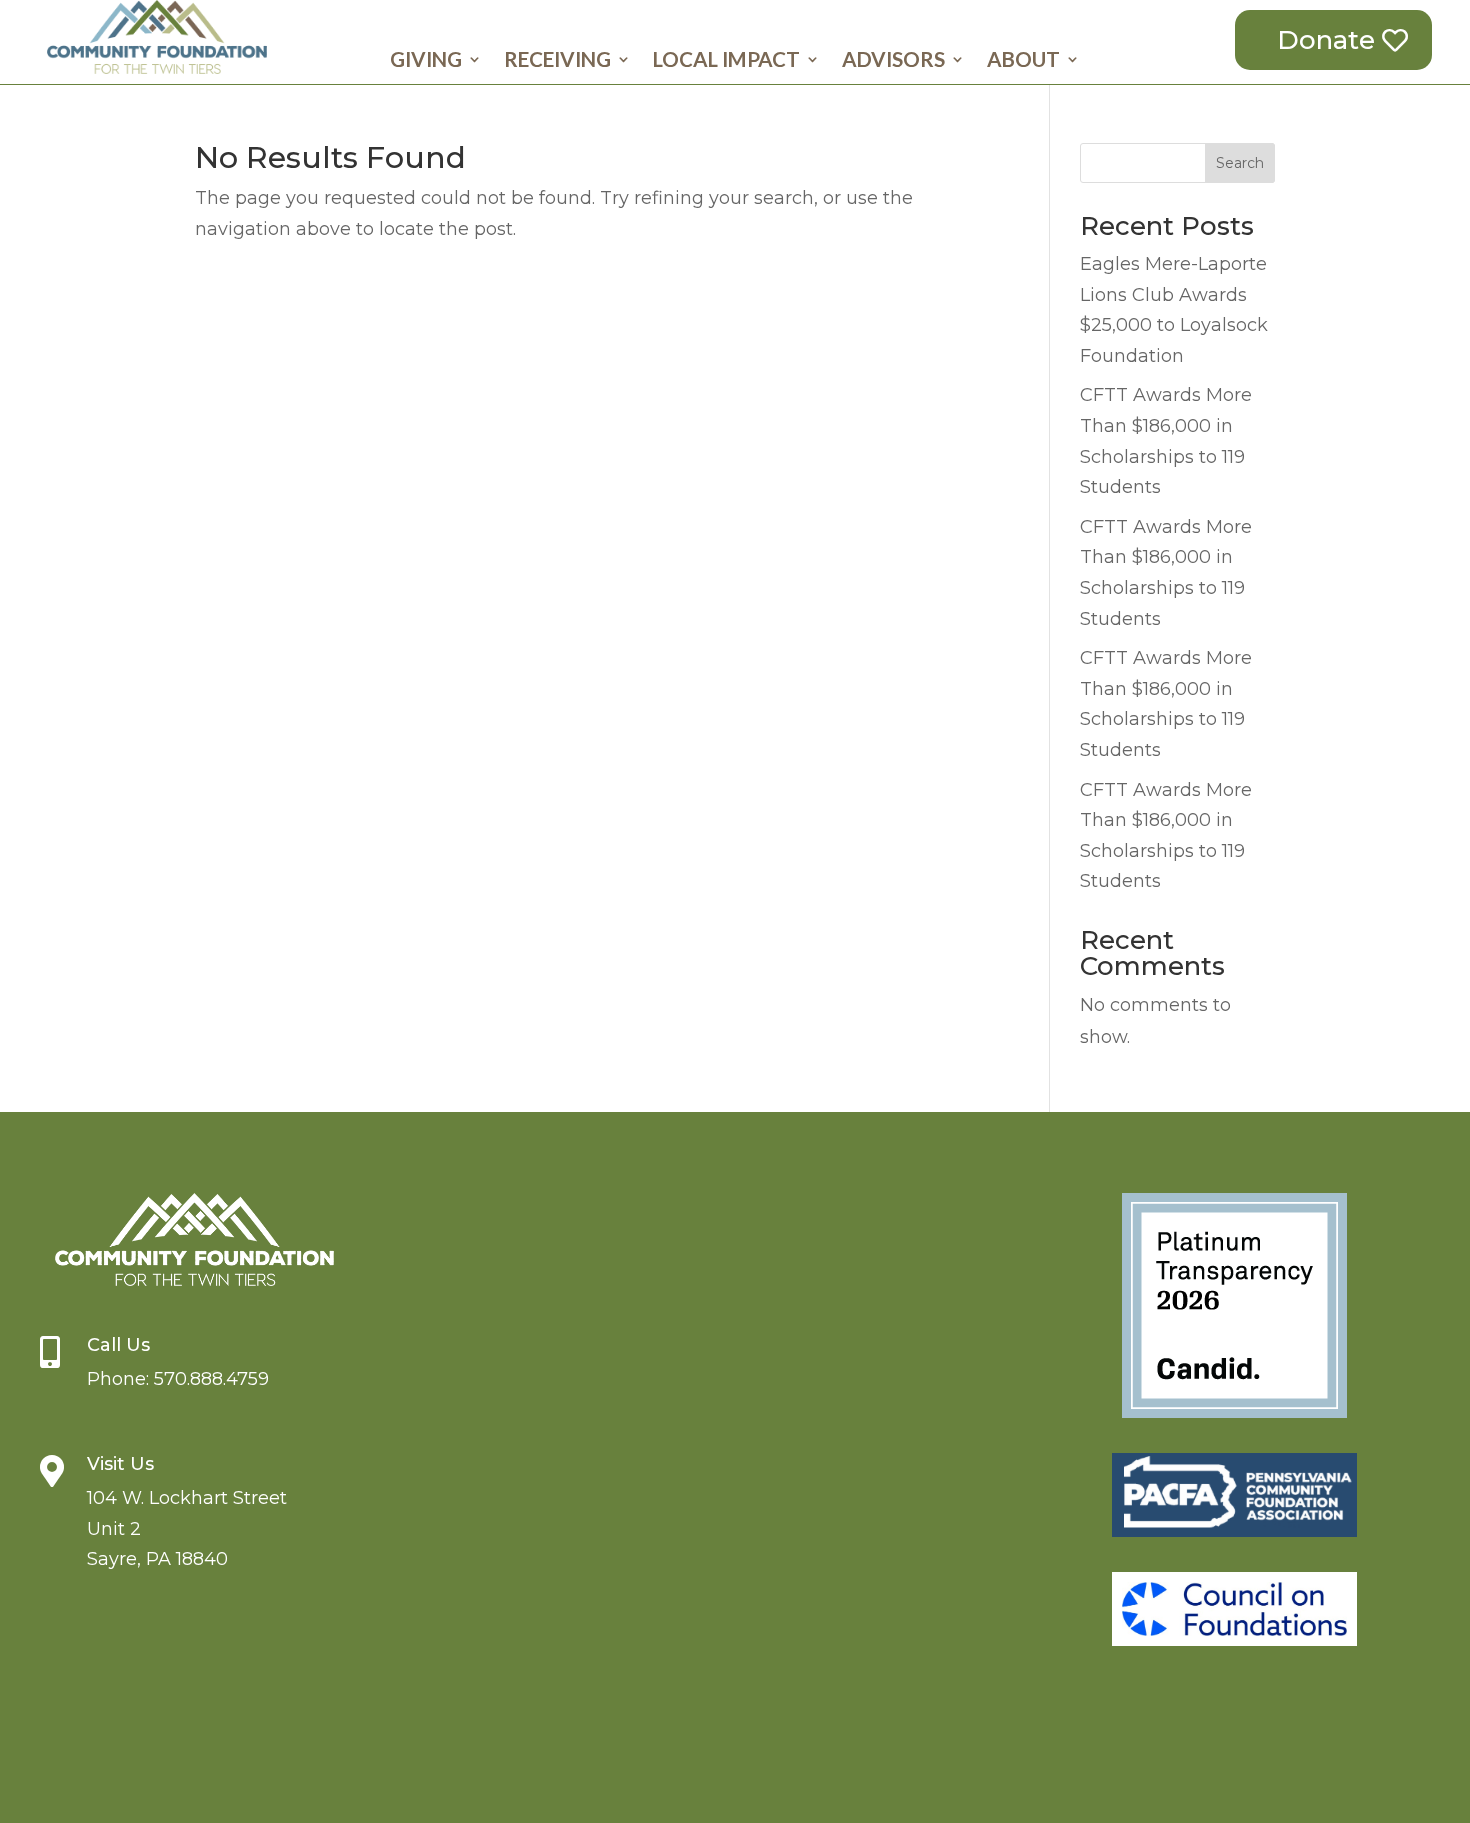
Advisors (893, 61)
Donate (1326, 40)
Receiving (557, 61)
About (1023, 61)
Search (1240, 163)
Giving (426, 61)
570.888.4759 (211, 1379)
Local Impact (726, 61)
